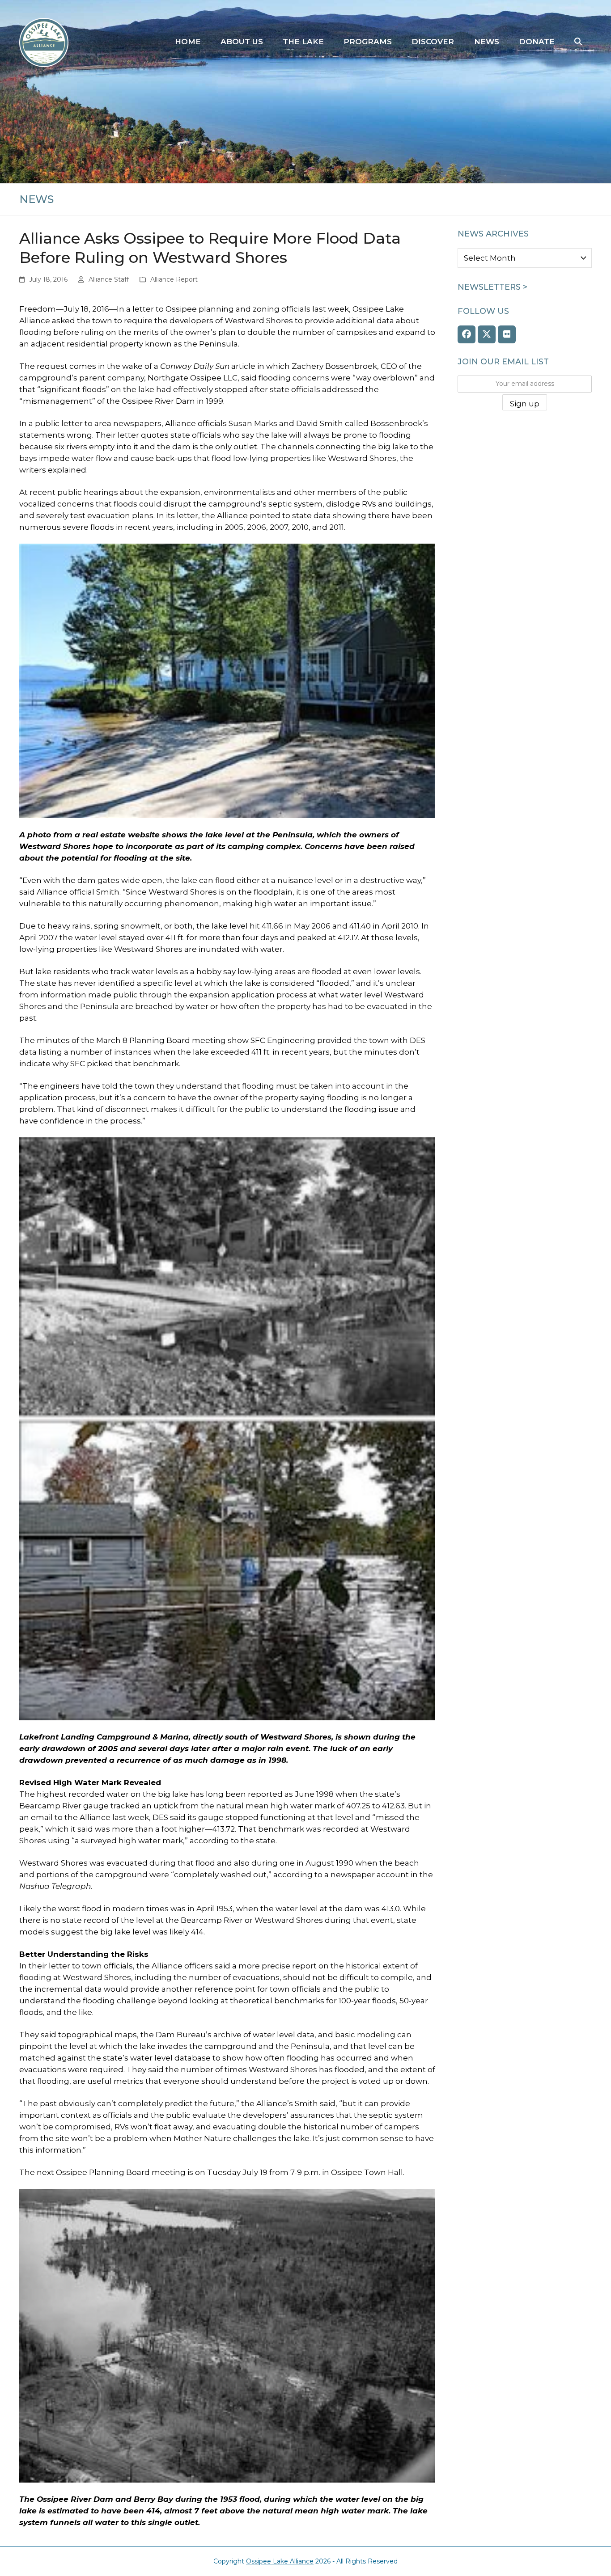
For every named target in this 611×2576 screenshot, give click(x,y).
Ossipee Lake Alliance (280, 2561)
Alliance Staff (109, 279)
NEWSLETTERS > (492, 287)
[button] (578, 42)
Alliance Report (174, 279)
